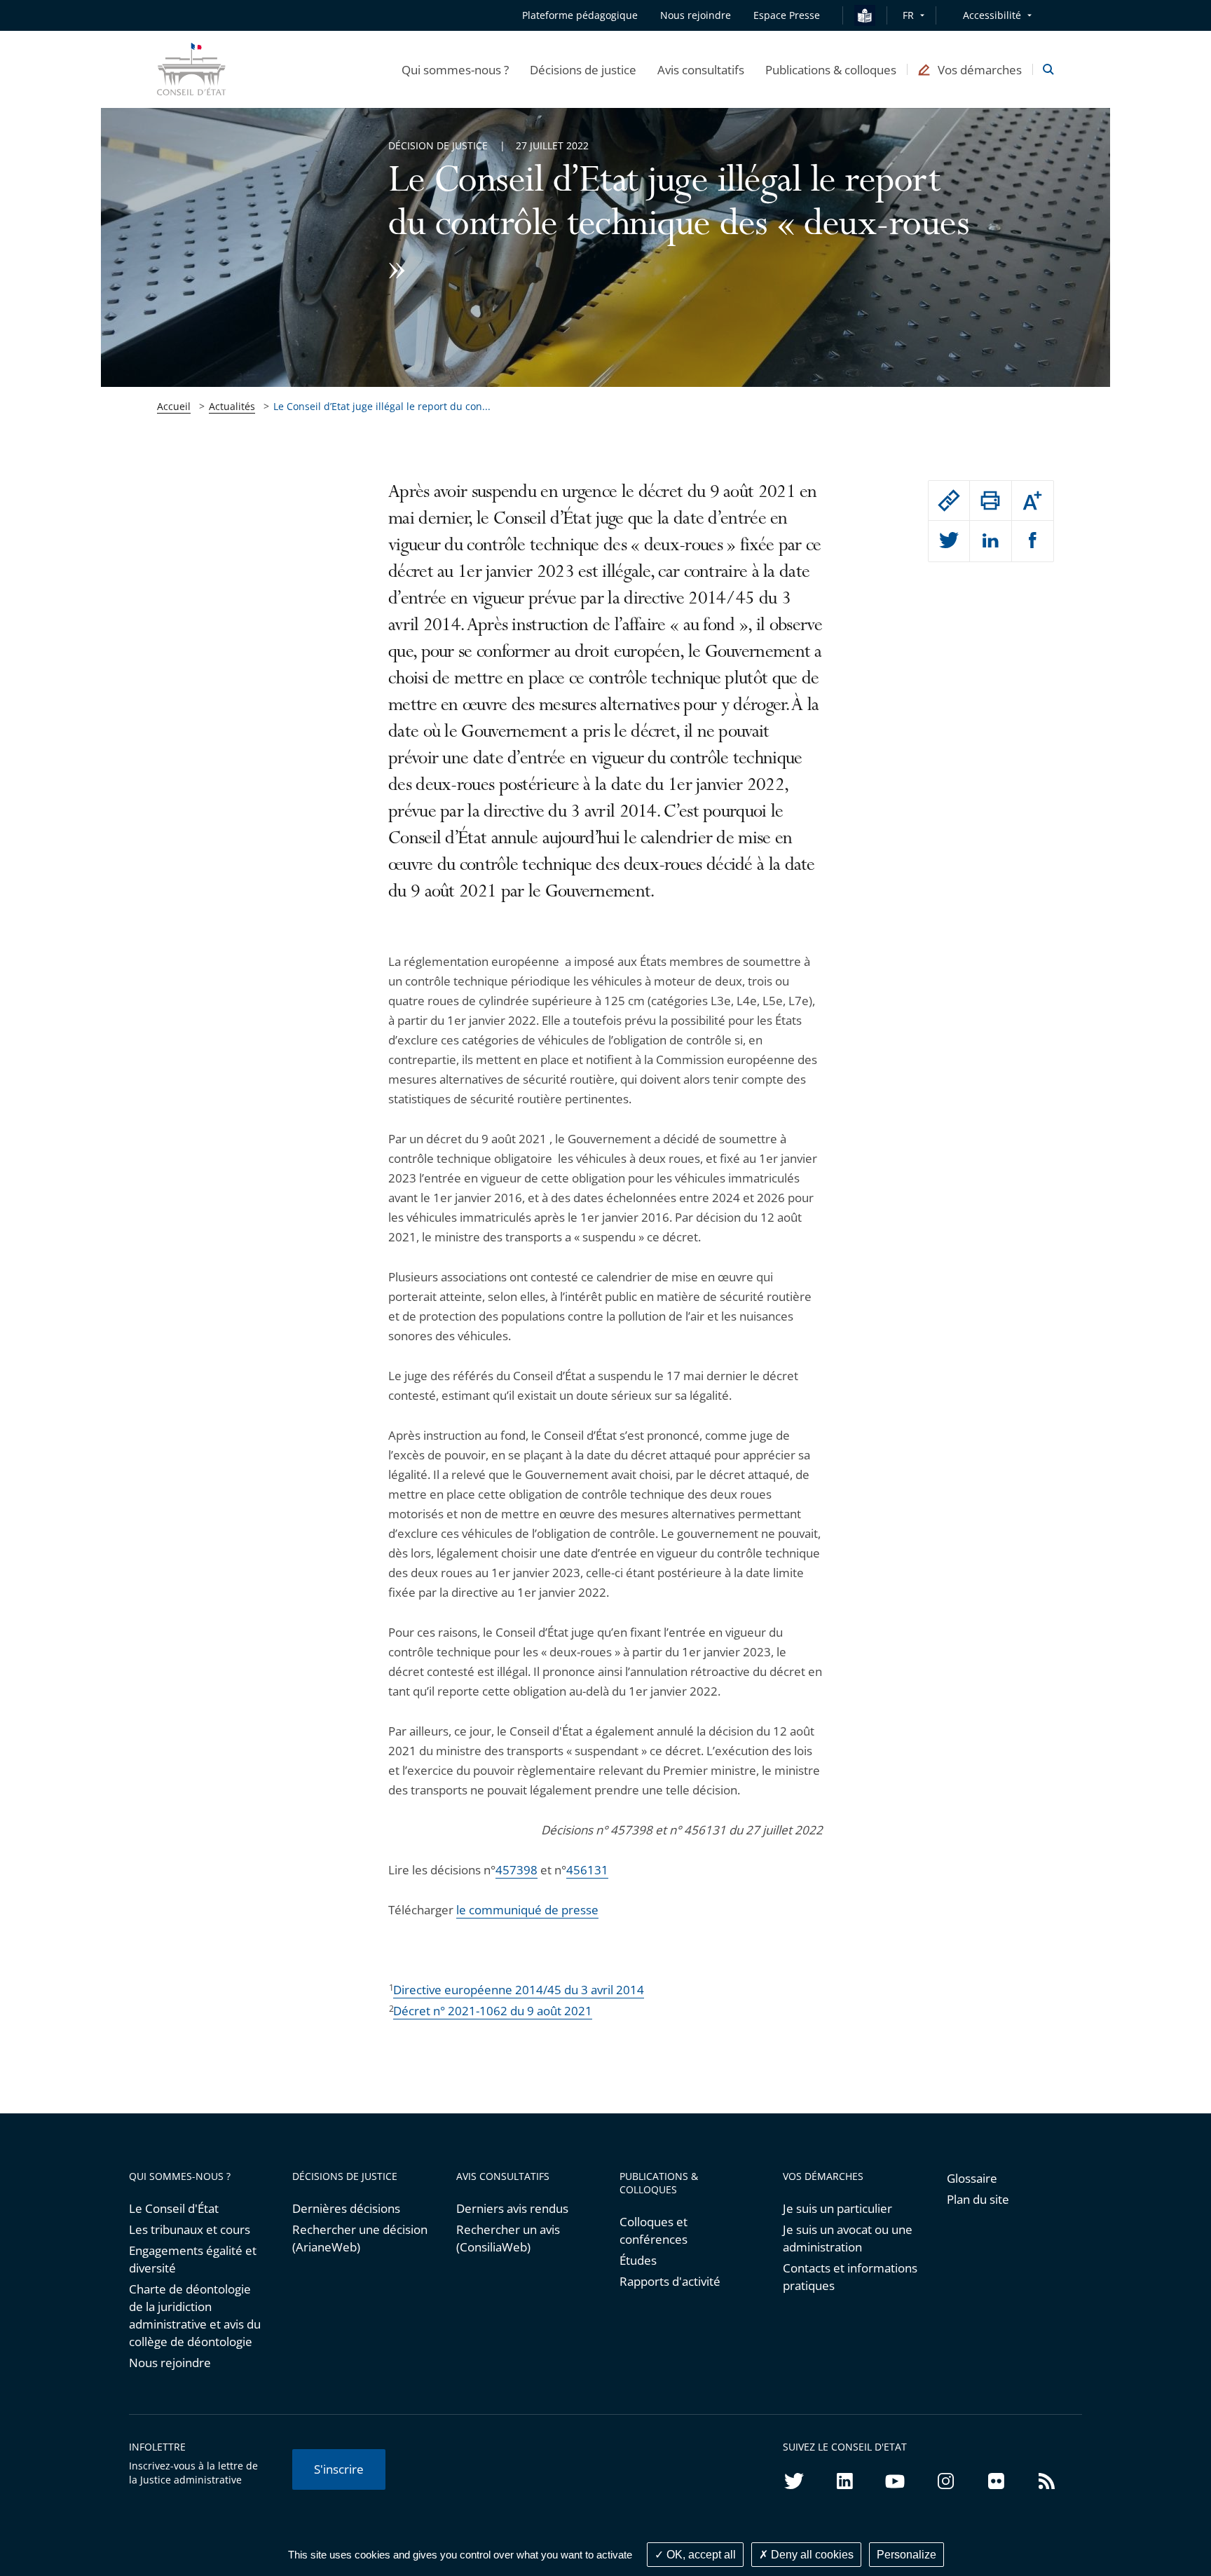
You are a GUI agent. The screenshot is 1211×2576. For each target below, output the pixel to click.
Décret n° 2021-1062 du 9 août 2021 (493, 2011)
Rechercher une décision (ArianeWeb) (360, 2238)
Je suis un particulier (837, 2208)
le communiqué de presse (527, 1910)
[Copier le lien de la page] (949, 500)
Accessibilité (992, 15)
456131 (587, 1870)
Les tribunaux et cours (190, 2229)
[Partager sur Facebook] (1033, 541)
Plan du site (978, 2199)
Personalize (906, 2555)
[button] (455, 69)
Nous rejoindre (170, 2363)
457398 (516, 1870)
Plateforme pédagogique (580, 15)
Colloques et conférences (654, 2230)
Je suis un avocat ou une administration (848, 2238)
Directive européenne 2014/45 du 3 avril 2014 (519, 1990)
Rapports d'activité (670, 2281)
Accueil (174, 406)
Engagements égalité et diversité (193, 2259)
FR (908, 15)
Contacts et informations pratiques (850, 2277)
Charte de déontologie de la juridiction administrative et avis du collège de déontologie (195, 2315)
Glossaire (972, 2178)
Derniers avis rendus (512, 2208)
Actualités (232, 406)
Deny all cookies (811, 2555)
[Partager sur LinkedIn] (990, 541)
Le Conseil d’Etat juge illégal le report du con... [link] (382, 406)
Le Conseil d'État (174, 2208)
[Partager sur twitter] (949, 541)
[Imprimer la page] (990, 500)
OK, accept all (700, 2555)
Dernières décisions (346, 2208)
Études (638, 2260)
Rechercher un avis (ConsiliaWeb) (508, 2238)
